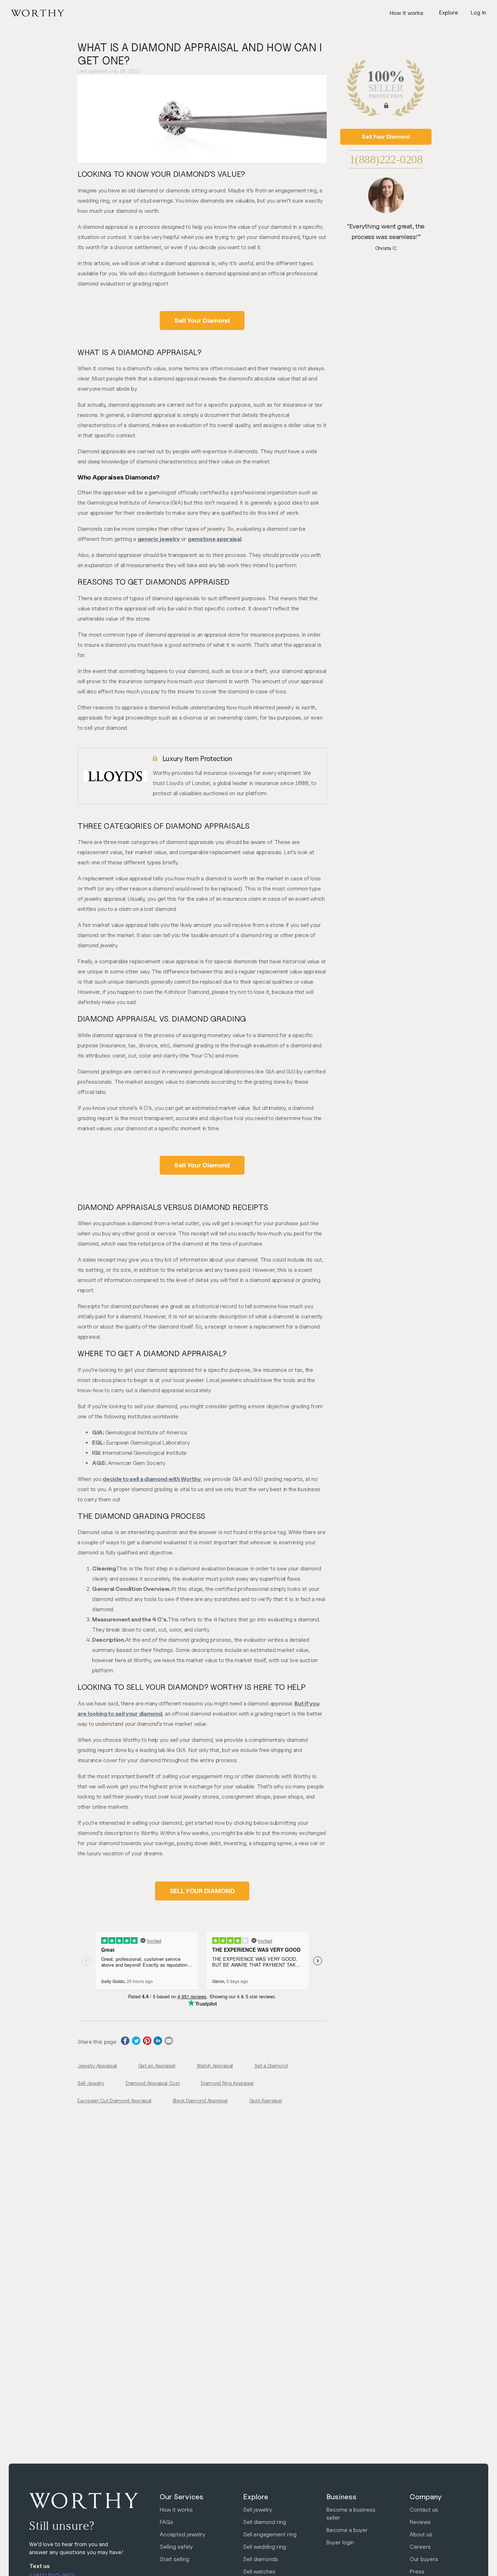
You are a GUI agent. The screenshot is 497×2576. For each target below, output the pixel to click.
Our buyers (424, 2559)
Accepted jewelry (182, 2534)
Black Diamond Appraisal (200, 2100)
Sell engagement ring (270, 2534)
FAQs (166, 2522)
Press (417, 2571)
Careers (420, 2547)
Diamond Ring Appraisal (227, 2083)
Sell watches (259, 2571)
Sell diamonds (261, 2559)
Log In (478, 13)
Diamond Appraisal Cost (152, 2083)
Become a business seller (351, 2514)
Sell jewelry (258, 2510)
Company (426, 2497)
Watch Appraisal (215, 2065)
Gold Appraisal (266, 2100)
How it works (406, 13)
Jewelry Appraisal (97, 2065)
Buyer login (340, 2542)
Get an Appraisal (157, 2065)
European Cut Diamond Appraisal (114, 2100)
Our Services (182, 2497)
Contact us (424, 2510)
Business (341, 2497)
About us (421, 2534)
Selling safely (176, 2547)
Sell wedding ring (265, 2547)
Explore (256, 2497)
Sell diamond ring (265, 2522)
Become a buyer (347, 2530)
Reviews (420, 2522)
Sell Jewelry (91, 2083)
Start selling (174, 2559)
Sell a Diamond (271, 2065)
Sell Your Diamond (202, 320)
